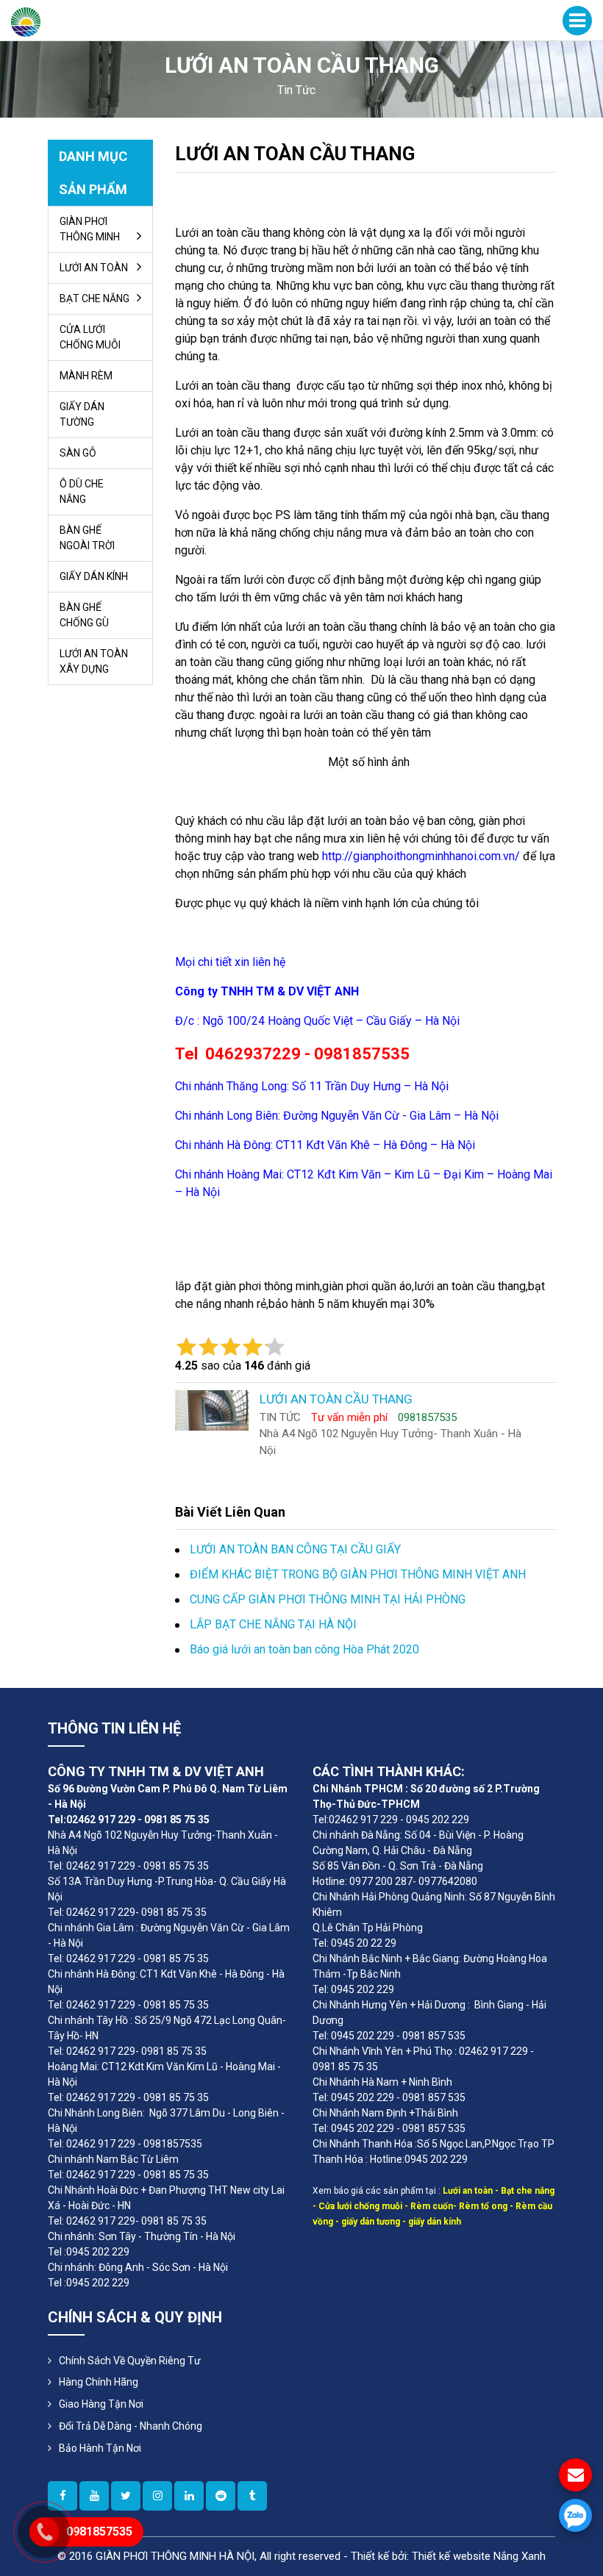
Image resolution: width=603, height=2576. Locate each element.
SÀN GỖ (78, 453)
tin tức (296, 90)
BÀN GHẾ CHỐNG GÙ (84, 615)
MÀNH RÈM (86, 376)
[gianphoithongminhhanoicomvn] (189, 2496)
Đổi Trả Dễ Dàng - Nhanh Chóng (131, 2426)
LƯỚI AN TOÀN (94, 268)
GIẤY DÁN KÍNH (94, 576)
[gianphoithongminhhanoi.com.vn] (157, 2496)
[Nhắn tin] (575, 2475)
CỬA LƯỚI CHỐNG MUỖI (90, 337)
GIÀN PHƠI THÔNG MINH (90, 229)
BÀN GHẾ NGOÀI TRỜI (87, 538)
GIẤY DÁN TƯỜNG (82, 414)
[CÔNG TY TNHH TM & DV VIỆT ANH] (26, 21)
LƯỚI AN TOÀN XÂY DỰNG (94, 661)
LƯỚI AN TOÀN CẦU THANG (295, 154)
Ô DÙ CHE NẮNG (82, 491)
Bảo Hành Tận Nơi (100, 2448)
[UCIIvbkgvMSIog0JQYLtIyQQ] (94, 2496)
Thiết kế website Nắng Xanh (479, 2556)
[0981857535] (575, 2515)
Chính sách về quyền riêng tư (130, 2361)
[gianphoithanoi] (126, 2496)
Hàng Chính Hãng (99, 2382)
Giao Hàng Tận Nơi (101, 2404)
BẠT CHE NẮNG (94, 298)
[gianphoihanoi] (221, 2496)
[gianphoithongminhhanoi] (252, 2496)
